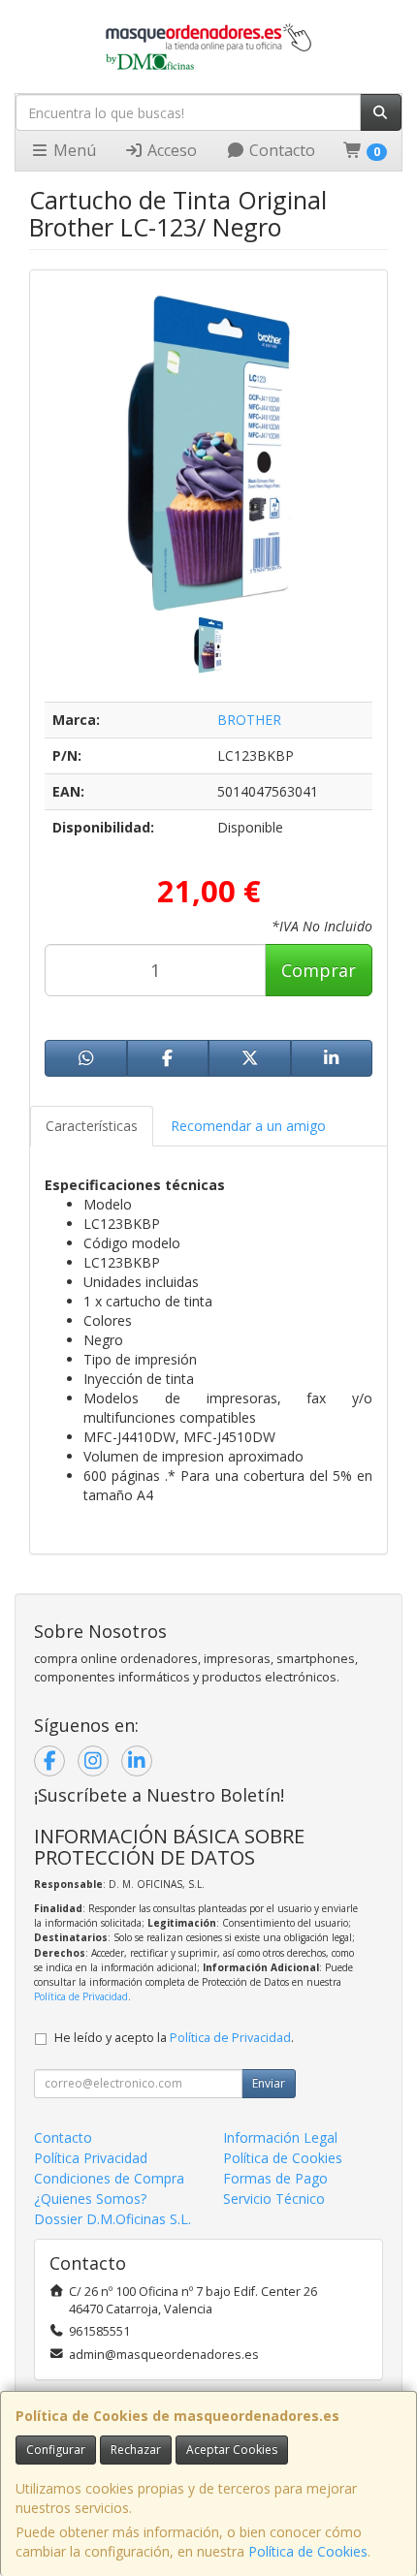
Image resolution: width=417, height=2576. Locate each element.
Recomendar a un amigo (248, 1126)
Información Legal (280, 2137)
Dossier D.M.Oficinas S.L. (112, 2219)
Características (92, 1126)
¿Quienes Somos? (90, 2199)
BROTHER (249, 720)
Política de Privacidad (81, 1996)
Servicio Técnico (274, 2199)
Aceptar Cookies (232, 2450)
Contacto (280, 150)
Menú (73, 150)
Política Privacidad (91, 2158)
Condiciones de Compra (109, 2178)
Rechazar (136, 2450)
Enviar (269, 2083)
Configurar (56, 2450)
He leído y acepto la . (174, 2038)
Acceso (170, 150)
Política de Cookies (308, 2551)
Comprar (319, 970)
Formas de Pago (275, 2178)
